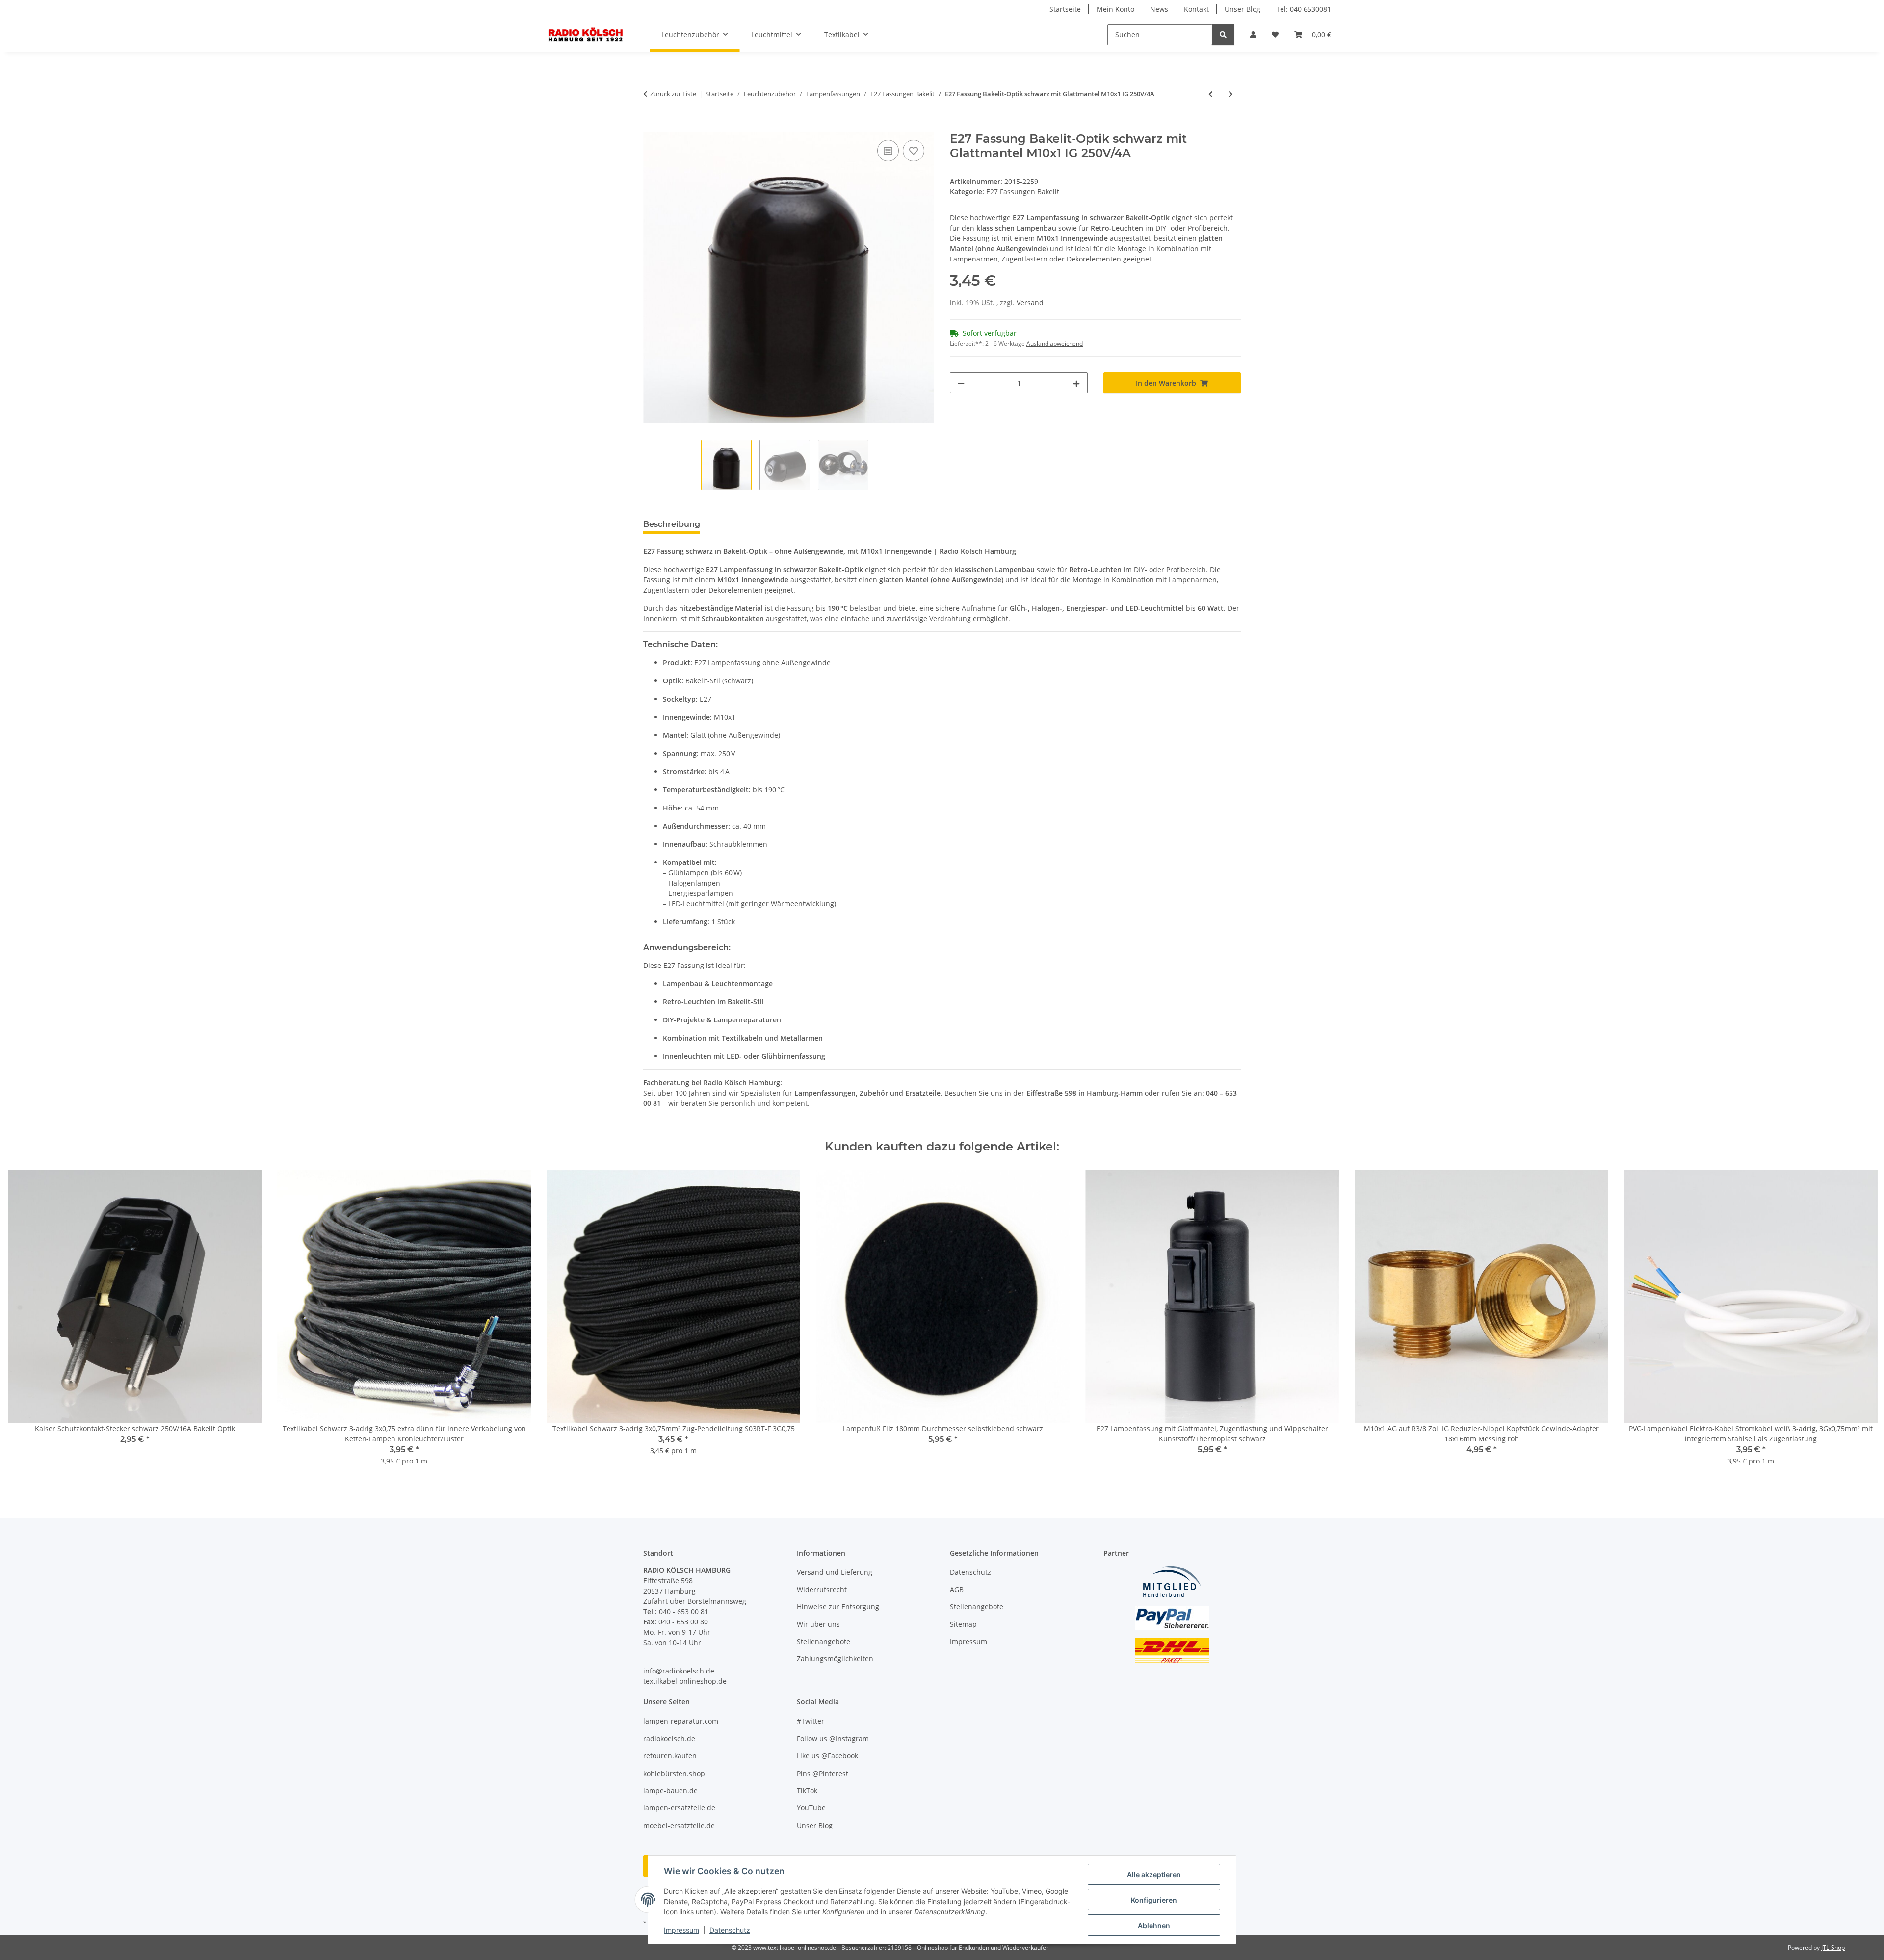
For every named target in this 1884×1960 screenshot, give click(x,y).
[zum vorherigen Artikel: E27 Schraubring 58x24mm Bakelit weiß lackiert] (1211, 94)
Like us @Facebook (827, 1756)
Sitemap (963, 1624)
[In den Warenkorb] (651, 127)
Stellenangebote (824, 1641)
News (1159, 9)
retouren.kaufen (670, 1756)
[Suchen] (1223, 35)
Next (1860, 1324)
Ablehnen (1154, 1925)
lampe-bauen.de (670, 1790)
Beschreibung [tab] (672, 524)
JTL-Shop (1833, 1947)
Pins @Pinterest (823, 1773)
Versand (1030, 302)
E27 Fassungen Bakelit (1023, 192)
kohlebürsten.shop (674, 1773)
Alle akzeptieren (1154, 1874)
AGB (957, 1589)
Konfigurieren (1154, 1900)
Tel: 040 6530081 (1304, 9)
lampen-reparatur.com (681, 1721)
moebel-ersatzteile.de (679, 1825)
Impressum (681, 1930)
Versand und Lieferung (835, 1572)
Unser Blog (1243, 9)
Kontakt (1196, 9)
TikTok (807, 1790)
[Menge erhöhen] (1076, 383)
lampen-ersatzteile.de (679, 1808)
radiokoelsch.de (669, 1738)
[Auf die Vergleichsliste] (888, 151)
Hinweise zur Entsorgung (838, 1607)
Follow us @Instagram (833, 1738)
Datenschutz (730, 1930)
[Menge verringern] (961, 383)
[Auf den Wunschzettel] (914, 151)
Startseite (1065, 9)
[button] (1253, 35)
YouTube (811, 1808)
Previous (24, 1324)
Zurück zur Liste (673, 94)
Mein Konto (1115, 9)
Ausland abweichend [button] (1055, 344)
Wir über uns (818, 1624)
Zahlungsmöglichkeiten (835, 1659)
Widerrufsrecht (822, 1589)
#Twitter (811, 1721)
